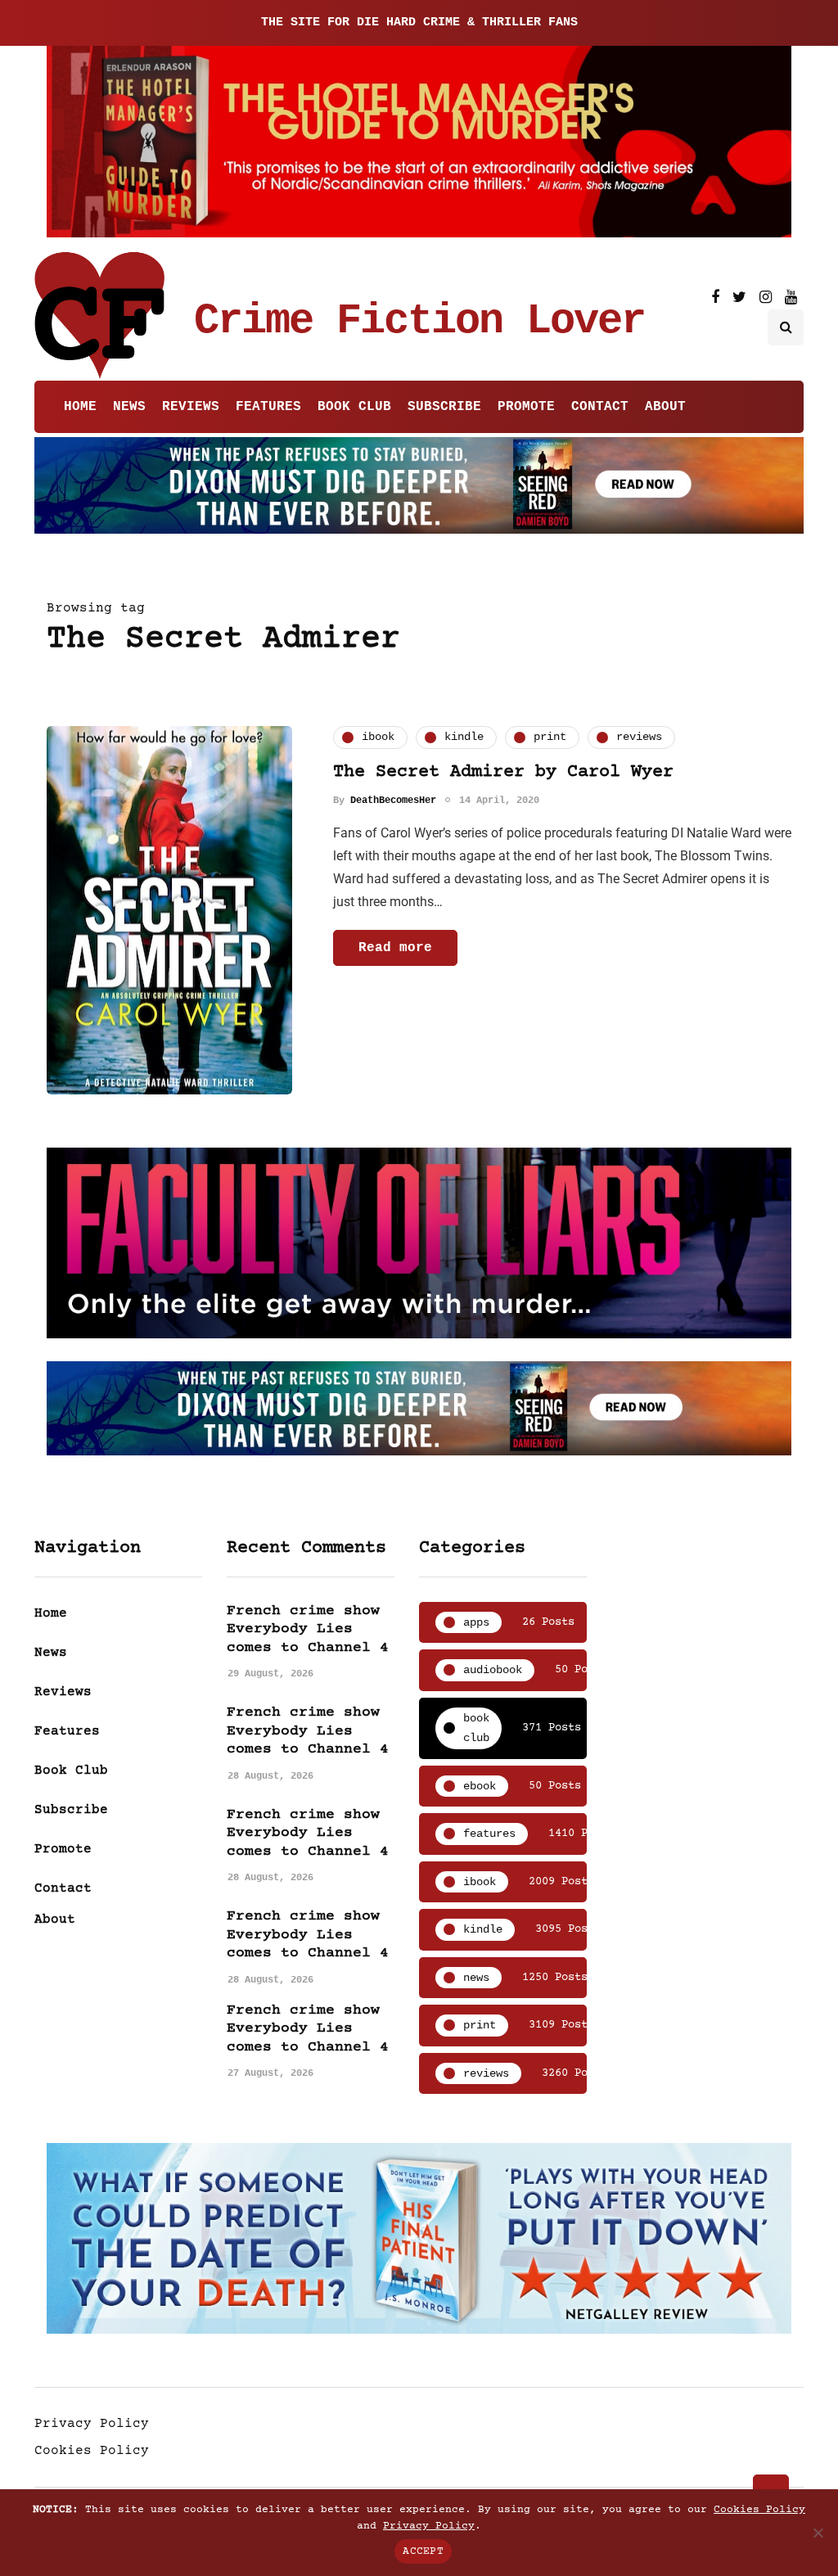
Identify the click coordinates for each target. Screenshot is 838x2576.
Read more (395, 948)
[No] (818, 2533)
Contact (600, 407)
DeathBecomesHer (393, 801)
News (129, 407)
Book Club (354, 407)
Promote (526, 407)
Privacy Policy (92, 2424)
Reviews (191, 407)
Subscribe (444, 407)
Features (268, 407)
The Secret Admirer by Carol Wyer (503, 772)
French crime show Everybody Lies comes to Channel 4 (308, 1629)
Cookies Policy (92, 2451)
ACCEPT (423, 2551)
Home (80, 407)
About (665, 407)
